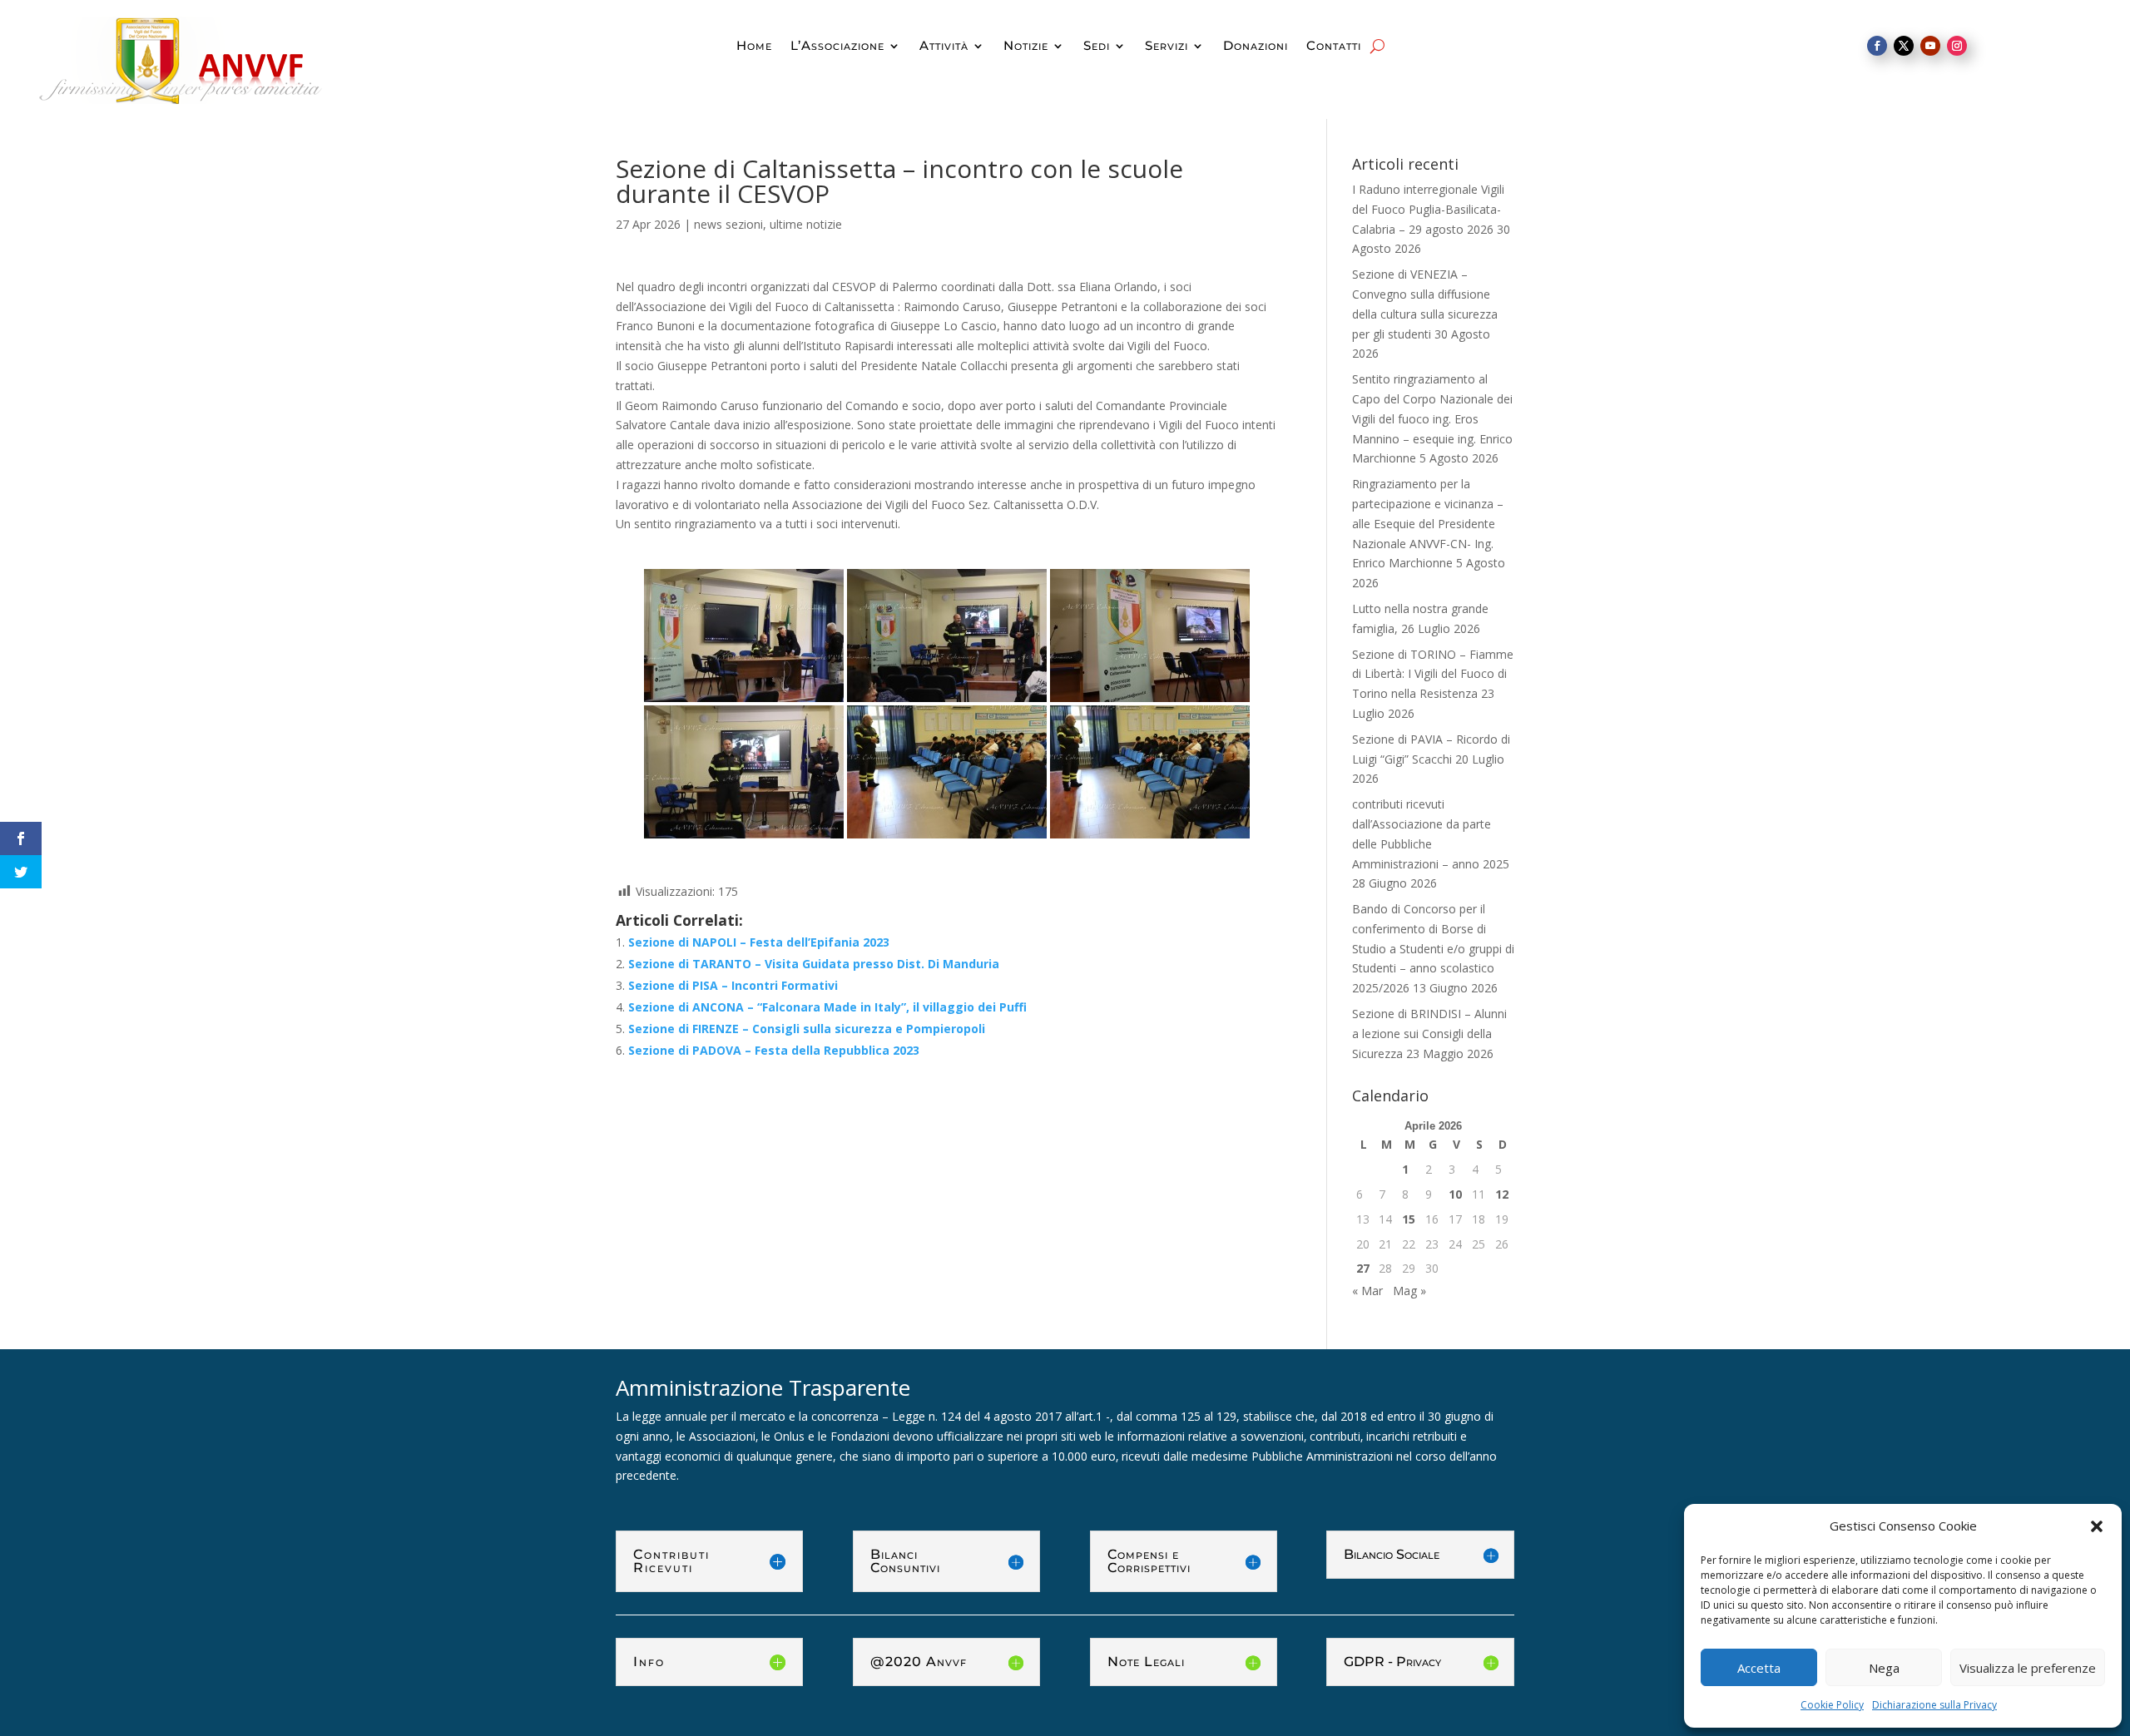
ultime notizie (806, 224)
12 (1502, 1194)
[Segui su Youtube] (1930, 46)
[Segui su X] (1904, 46)
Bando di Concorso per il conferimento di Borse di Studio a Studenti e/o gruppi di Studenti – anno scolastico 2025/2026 (1433, 948)
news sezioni (728, 224)
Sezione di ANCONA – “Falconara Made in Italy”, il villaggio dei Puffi (827, 1007)
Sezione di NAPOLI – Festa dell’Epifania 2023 (759, 942)
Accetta (1759, 1668)
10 (1455, 1194)
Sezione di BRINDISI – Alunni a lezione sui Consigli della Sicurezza (1429, 1034)
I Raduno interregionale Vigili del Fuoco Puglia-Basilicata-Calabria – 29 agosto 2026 (1428, 209)
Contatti (1334, 47)
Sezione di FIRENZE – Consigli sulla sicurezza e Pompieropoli (807, 1029)
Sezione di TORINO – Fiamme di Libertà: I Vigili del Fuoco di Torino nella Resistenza (1433, 674)
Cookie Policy (1832, 1705)
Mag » (1409, 1291)
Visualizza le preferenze (2028, 1668)
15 (1409, 1219)
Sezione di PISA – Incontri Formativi (733, 985)
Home (754, 47)
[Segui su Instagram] (1957, 46)
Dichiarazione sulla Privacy (1934, 1705)
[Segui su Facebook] (1877, 46)
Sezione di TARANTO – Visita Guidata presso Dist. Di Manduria (814, 964)
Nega (1884, 1668)
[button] (2097, 1526)
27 (1363, 1268)
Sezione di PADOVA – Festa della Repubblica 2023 (774, 1050)
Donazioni (1256, 47)
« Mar (1367, 1291)
